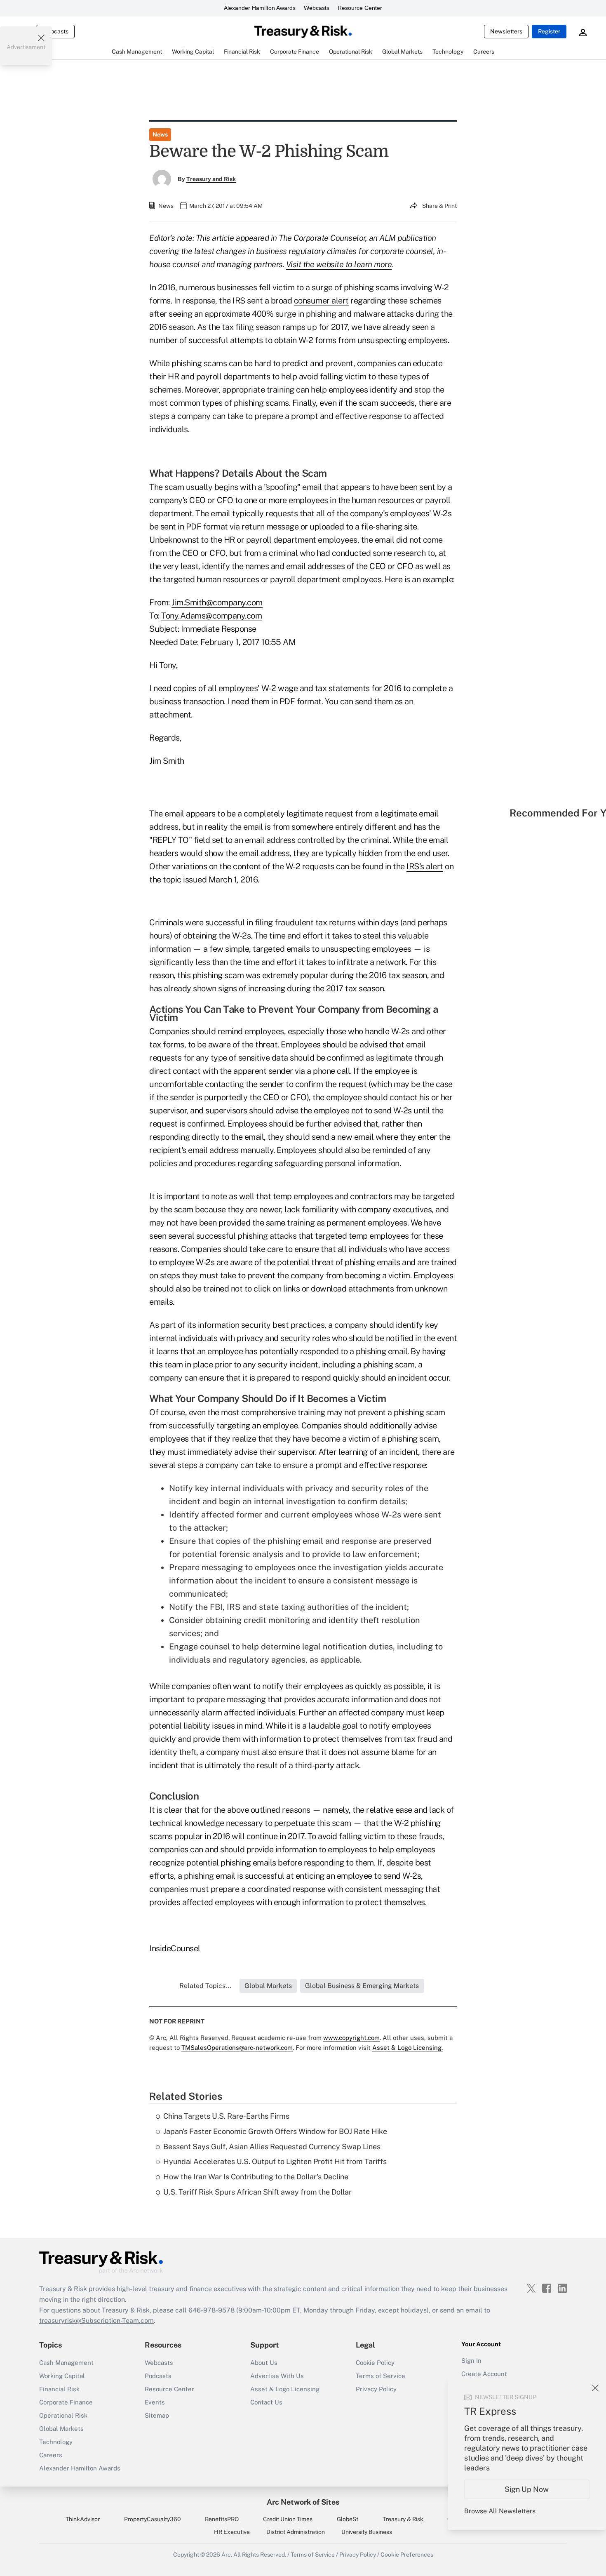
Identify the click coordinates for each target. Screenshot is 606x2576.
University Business (367, 2532)
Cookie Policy (375, 2363)
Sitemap (157, 2415)
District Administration (296, 2532)
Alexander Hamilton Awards (260, 8)
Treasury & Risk (403, 2519)
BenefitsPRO (222, 2519)
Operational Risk (63, 2415)
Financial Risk (59, 2389)
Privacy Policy (376, 2389)
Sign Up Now (527, 2489)
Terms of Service (381, 2376)
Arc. (227, 2555)
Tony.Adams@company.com (211, 616)
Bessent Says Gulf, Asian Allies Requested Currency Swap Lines (272, 2147)
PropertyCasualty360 (153, 2519)
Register (549, 31)
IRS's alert (425, 866)
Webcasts (317, 8)
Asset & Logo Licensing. (408, 2048)
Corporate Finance (66, 2402)
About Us (264, 2363)
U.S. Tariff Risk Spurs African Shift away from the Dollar (257, 2192)
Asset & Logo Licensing (285, 2389)
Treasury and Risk (211, 179)
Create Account (484, 2374)
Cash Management (66, 2363)
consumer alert (321, 301)
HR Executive (232, 2532)
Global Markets (61, 2429)
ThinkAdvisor (83, 2519)
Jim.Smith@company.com (217, 602)
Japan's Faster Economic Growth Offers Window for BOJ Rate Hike (275, 2131)
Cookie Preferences (407, 2555)
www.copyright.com (351, 2038)
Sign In (471, 2361)
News (160, 134)
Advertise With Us (277, 2376)
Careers (51, 2455)
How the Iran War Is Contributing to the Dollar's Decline (256, 2177)
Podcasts (158, 2376)
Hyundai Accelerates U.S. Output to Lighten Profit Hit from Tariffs (275, 2161)
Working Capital (62, 2376)
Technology (56, 2442)
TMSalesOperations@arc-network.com (237, 2048)
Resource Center (360, 8)
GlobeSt (348, 2519)
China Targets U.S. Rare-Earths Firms (226, 2116)
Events (155, 2402)
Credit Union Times (288, 2519)
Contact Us (266, 2402)
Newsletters (506, 31)
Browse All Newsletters (500, 2511)
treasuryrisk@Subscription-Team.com (96, 2321)
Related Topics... (205, 1986)
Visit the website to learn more (339, 264)
